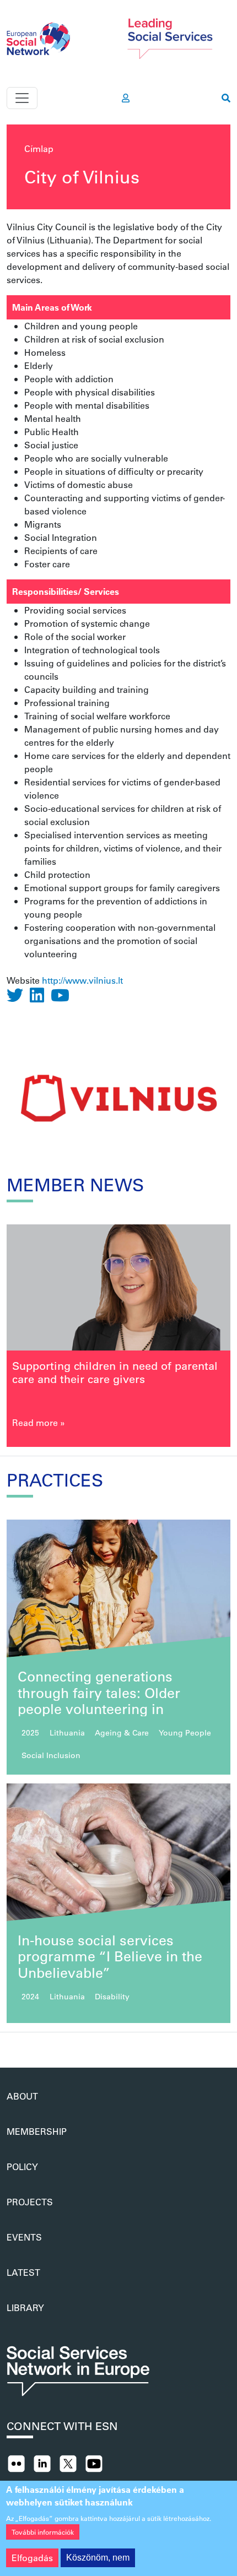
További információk (43, 2532)
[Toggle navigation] (22, 98)
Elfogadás (32, 2558)
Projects (30, 2202)
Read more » (39, 1422)
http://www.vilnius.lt (82, 980)
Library (25, 2307)
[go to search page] (226, 98)
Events (24, 2237)
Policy (22, 2166)
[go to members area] (126, 98)
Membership (37, 2131)
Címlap (39, 148)
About (22, 2096)
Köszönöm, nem (98, 2558)
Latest (23, 2272)
